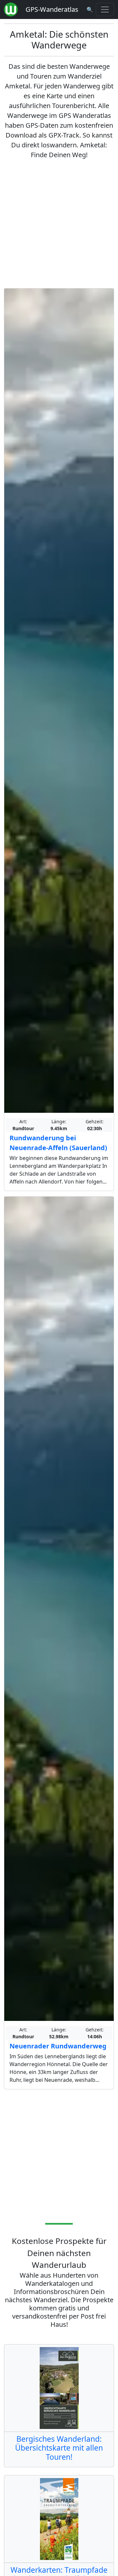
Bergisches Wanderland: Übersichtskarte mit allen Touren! (59, 2448)
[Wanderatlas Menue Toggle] (105, 9)
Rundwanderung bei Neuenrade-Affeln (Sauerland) (58, 1143)
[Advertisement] (59, 224)
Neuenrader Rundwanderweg (58, 2046)
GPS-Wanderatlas (52, 9)
